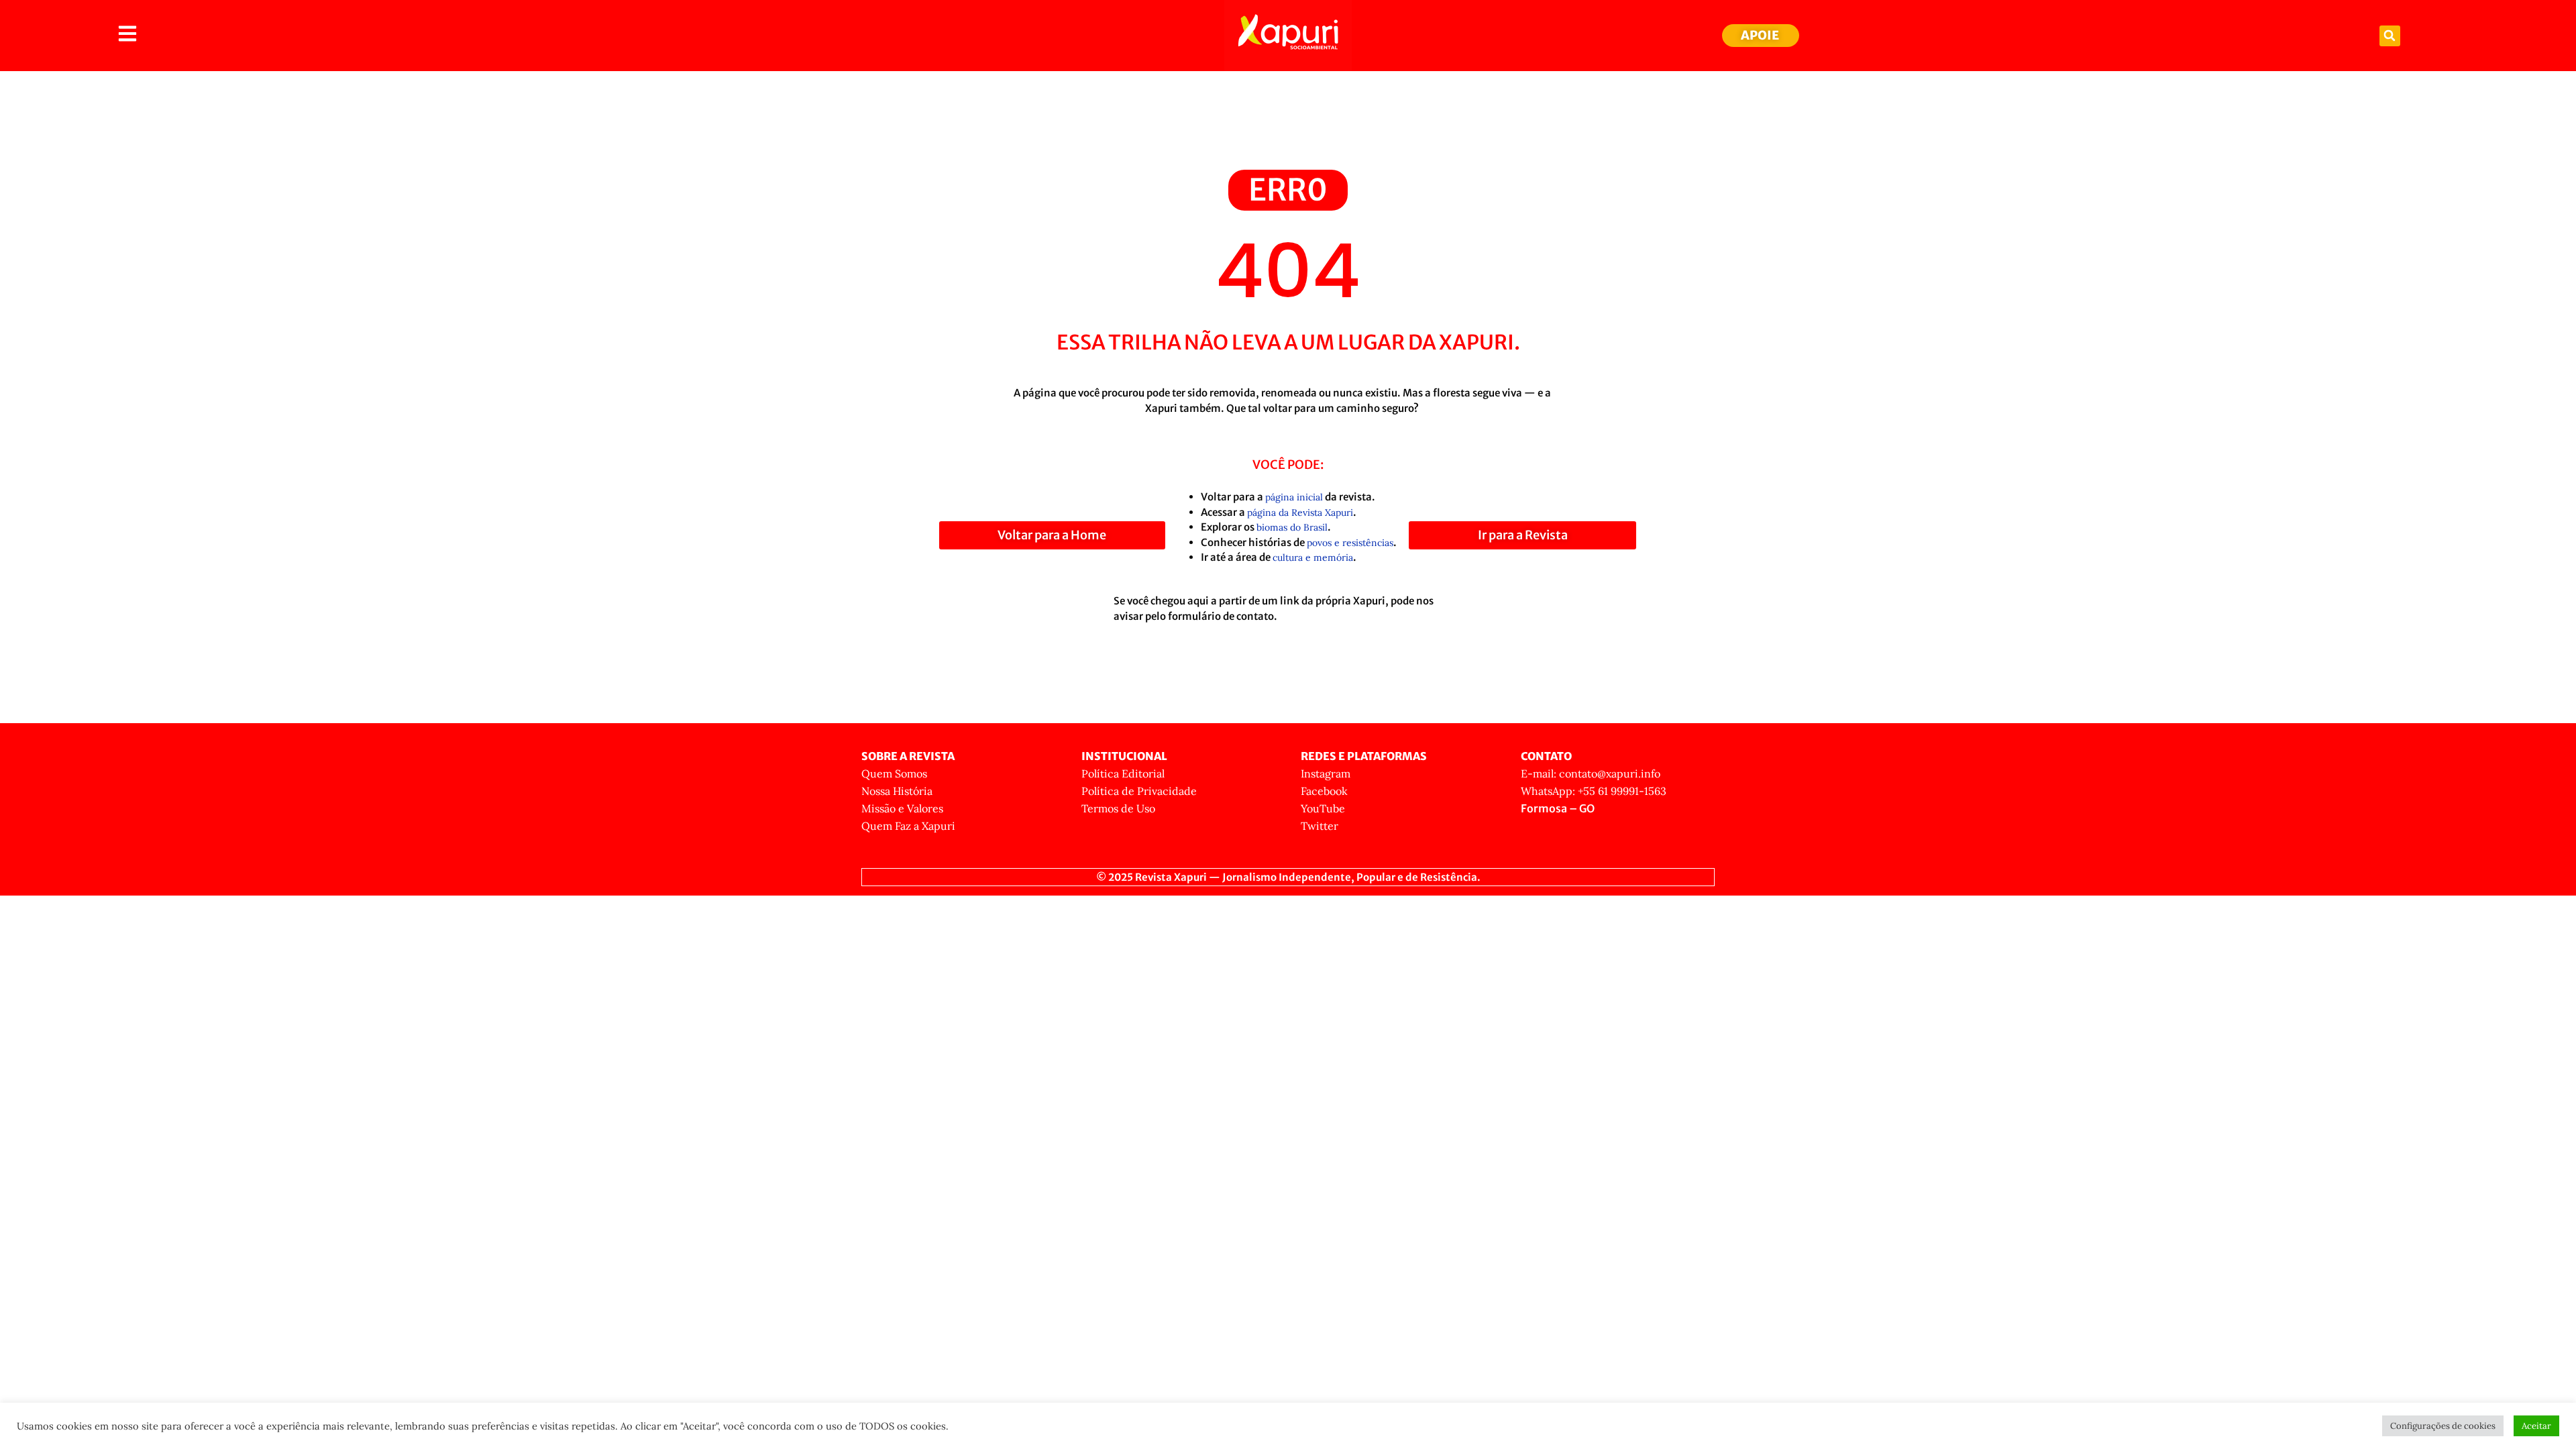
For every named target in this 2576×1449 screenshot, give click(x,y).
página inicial (1294, 497)
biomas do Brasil (1292, 527)
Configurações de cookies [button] (2443, 1426)
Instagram (1326, 773)
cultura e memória (1313, 557)
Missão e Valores (902, 808)
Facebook (1324, 791)
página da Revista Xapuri (1300, 513)
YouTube (1323, 808)
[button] (2390, 36)
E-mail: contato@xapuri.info (1591, 773)
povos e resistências (1350, 543)
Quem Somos (894, 773)
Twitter (1320, 826)
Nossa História (897, 791)
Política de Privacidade (1139, 791)
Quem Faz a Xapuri (908, 826)
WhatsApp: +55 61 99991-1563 (1594, 791)
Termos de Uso (1118, 808)
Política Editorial (1123, 773)
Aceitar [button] (2536, 1426)
